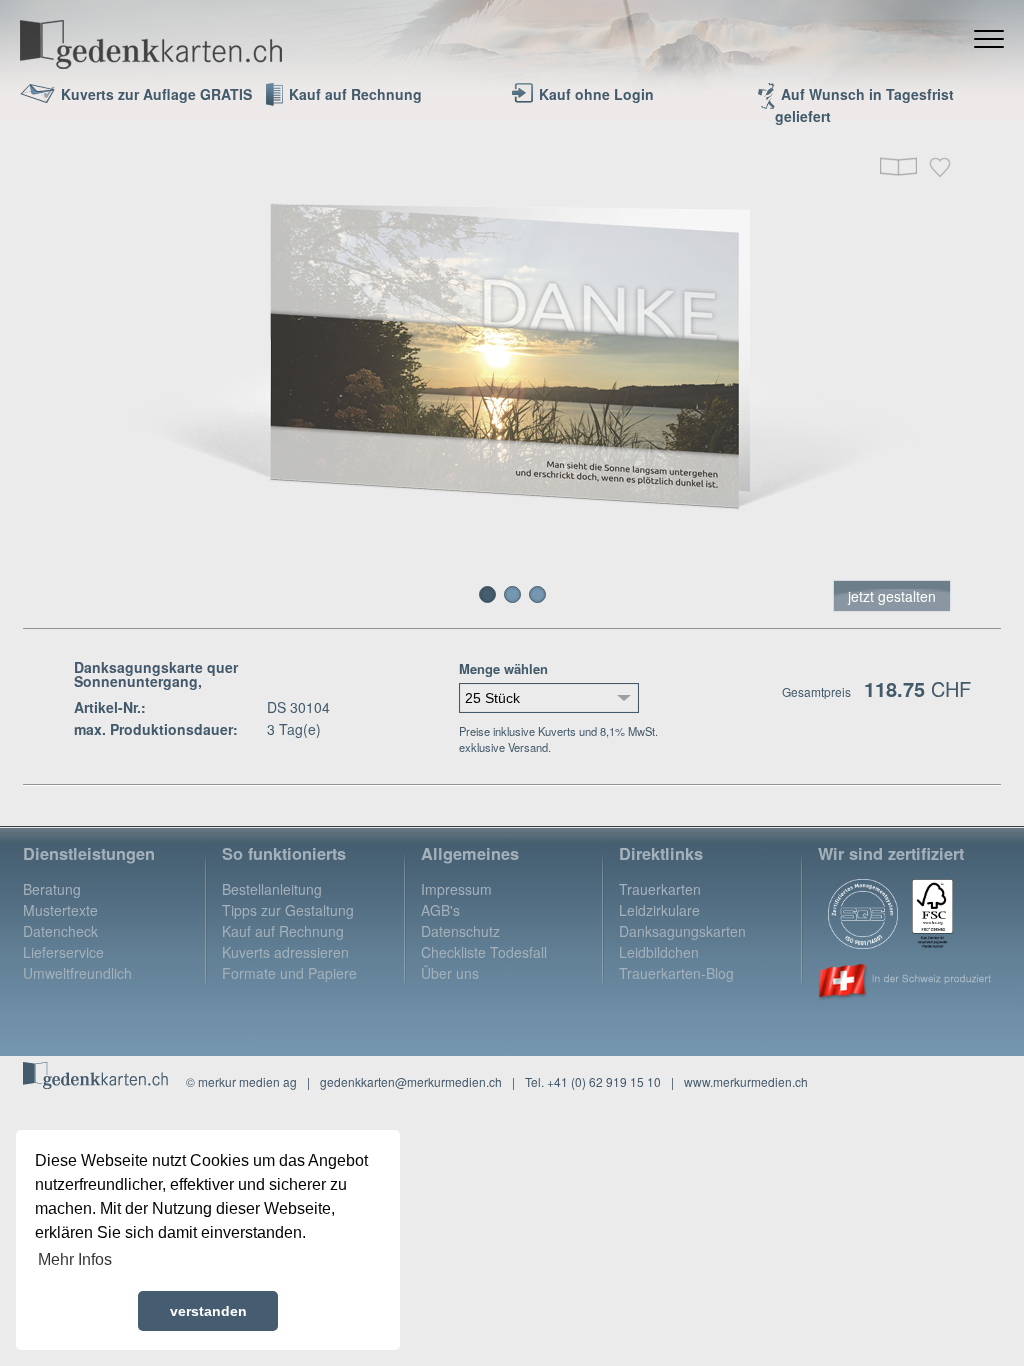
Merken (940, 167)
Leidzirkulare (659, 910)
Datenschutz (460, 931)
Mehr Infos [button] (75, 1259)
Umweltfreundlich (77, 973)
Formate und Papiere (289, 973)
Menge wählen (503, 668)
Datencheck (60, 931)
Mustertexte (60, 910)
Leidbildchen (659, 952)
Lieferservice (63, 952)
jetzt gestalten (892, 596)
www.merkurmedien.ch (746, 1081)
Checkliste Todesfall (484, 952)
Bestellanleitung (272, 889)
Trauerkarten (660, 889)
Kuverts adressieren (285, 952)
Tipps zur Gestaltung (288, 910)
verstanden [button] (208, 1311)
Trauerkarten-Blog (676, 973)
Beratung (52, 889)
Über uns (450, 973)
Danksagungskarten (682, 931)
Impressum (456, 889)
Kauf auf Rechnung (283, 931)
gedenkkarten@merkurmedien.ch (411, 1081)
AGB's (440, 910)
